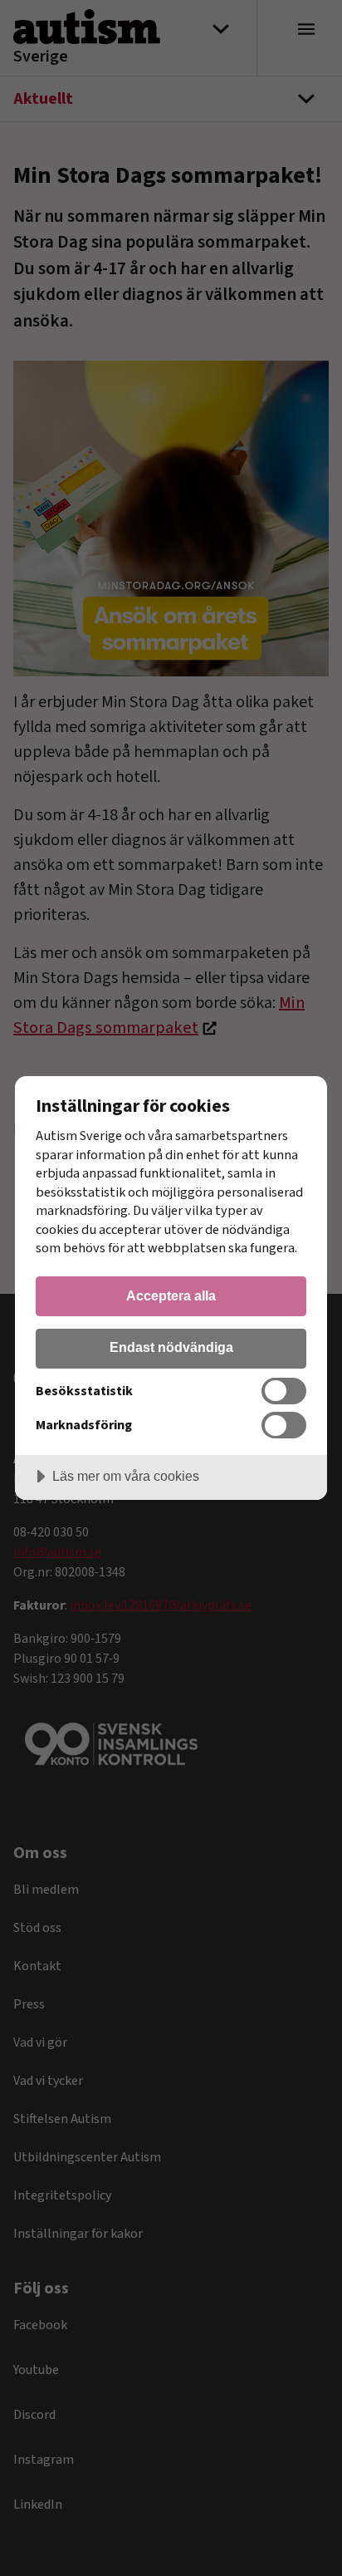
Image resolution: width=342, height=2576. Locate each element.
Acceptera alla (171, 1295)
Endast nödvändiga (171, 1347)
